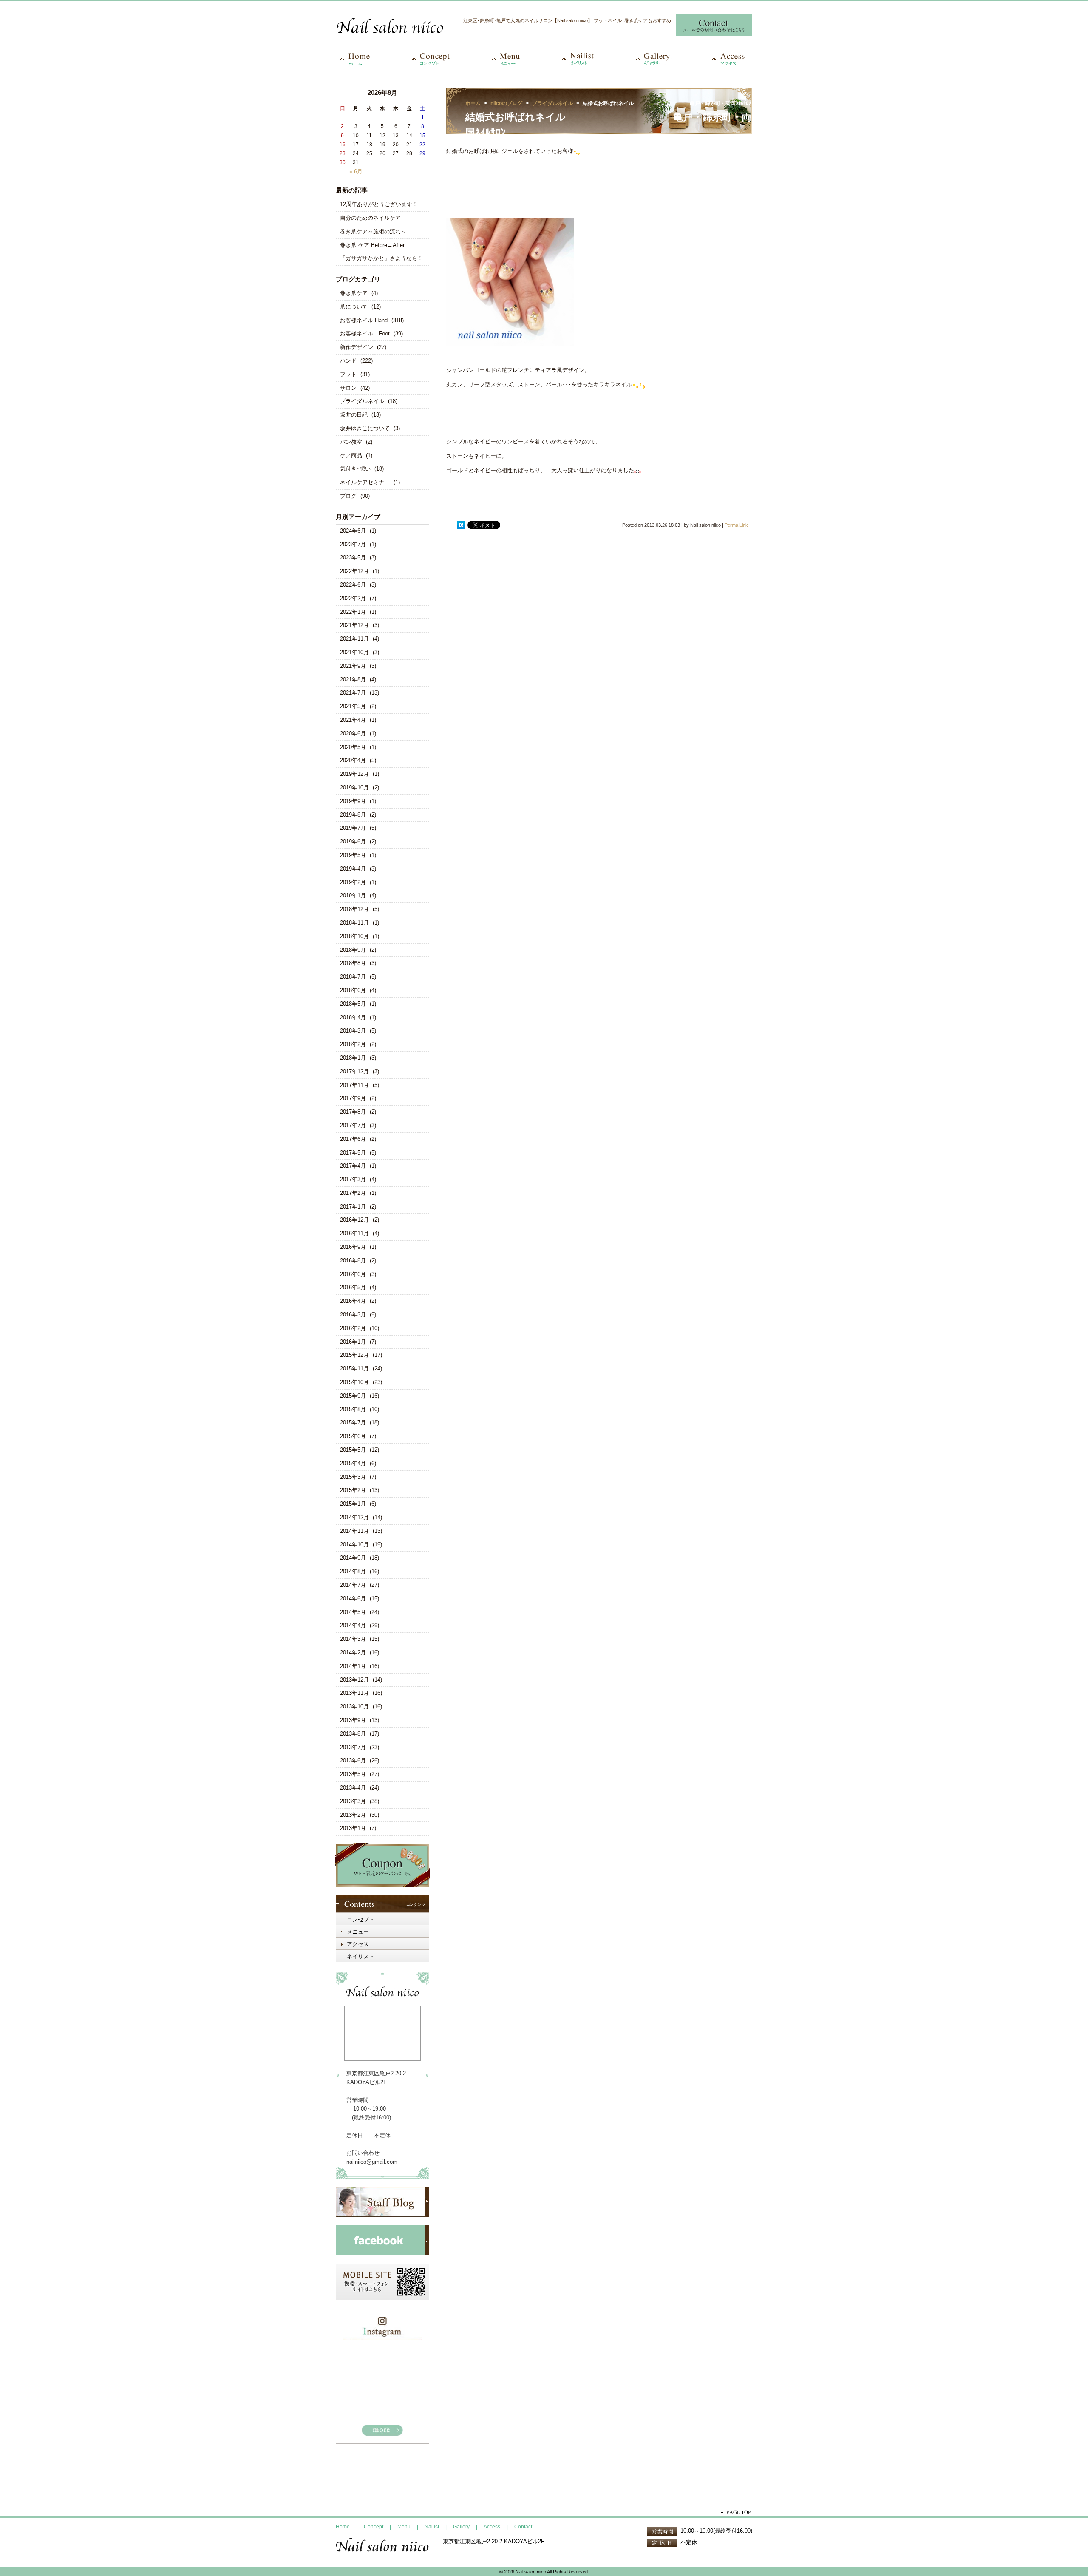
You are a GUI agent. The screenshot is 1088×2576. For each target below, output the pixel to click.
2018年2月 (353, 1044)
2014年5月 (353, 1612)
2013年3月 (353, 1801)
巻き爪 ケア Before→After (372, 245)
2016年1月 (353, 1342)
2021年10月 (354, 652)
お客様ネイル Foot (365, 333)
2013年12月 (354, 1680)
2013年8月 (353, 1734)
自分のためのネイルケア (370, 218)
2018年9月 (353, 950)
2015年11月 (354, 1369)
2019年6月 (353, 841)
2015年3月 (353, 1477)
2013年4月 (353, 1788)
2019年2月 (353, 882)
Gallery (461, 2527)
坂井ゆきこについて (365, 428)
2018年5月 (353, 1004)
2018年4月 (353, 1017)
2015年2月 (353, 1490)
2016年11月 (354, 1233)
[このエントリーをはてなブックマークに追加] (461, 525)
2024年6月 (353, 531)
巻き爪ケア (354, 293)
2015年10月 (354, 1382)
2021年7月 (353, 693)
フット (348, 374)
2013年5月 (353, 1774)
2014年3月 (353, 1639)
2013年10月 (354, 1706)
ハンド (348, 361)
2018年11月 (354, 923)
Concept (374, 2527)
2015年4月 (353, 1463)
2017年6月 (353, 1139)
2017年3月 (353, 1179)
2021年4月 (353, 720)
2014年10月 (354, 1545)
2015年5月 (353, 1450)
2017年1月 (353, 1207)
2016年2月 (353, 1328)
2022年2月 (353, 598)
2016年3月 (353, 1315)
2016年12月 (354, 1220)
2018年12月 (354, 909)
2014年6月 (353, 1599)
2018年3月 (353, 1031)
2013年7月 (353, 1747)
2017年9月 (353, 1098)
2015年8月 (353, 1409)
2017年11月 (354, 1085)
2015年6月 (353, 1436)
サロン (348, 388)
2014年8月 (353, 1571)
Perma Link (736, 525)
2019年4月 (353, 869)
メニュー (358, 1932)
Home (343, 2527)
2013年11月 (354, 1693)
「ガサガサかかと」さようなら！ (381, 258)
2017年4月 (353, 1166)
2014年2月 (353, 1653)
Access (492, 2527)
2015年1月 (353, 1504)
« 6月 (356, 172)
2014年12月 (354, 1517)
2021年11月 (354, 639)
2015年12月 (354, 1355)
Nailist (432, 2527)
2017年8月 (353, 1112)
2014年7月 (353, 1585)
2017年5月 (353, 1153)
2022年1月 (353, 612)
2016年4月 (353, 1301)
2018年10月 (354, 936)
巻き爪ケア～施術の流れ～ (373, 231)
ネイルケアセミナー (365, 482)
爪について (354, 307)
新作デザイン (357, 347)
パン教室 (351, 442)
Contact (523, 2527)
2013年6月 (353, 1760)
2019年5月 (353, 855)
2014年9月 (353, 1558)
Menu (404, 2527)
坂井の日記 (354, 415)
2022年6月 (353, 585)
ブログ (348, 496)
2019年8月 (353, 815)
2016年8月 (353, 1261)
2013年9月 (353, 1720)
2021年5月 (353, 706)
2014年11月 (354, 1531)
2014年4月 (353, 1625)
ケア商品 (351, 455)
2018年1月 (353, 1058)
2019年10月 (354, 787)
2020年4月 (353, 760)
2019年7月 (353, 828)
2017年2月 (353, 1193)
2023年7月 (353, 544)
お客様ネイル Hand (364, 320)
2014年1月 (353, 1666)
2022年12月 (354, 571)
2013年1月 (353, 1828)
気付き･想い (355, 469)
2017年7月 (353, 1125)
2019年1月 (353, 895)
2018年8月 (353, 963)
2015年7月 (353, 1423)
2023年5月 (353, 557)
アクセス (358, 1944)
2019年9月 (353, 801)
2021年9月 (353, 666)
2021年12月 (354, 625)
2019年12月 (354, 774)
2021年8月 (353, 679)
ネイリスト (361, 1956)
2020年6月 (353, 733)
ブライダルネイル (362, 401)
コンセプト (361, 1919)
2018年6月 (353, 990)
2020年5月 (353, 747)
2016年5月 (353, 1287)
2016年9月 (353, 1247)
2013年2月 (353, 1815)
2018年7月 (353, 977)
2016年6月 (353, 1274)
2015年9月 (353, 1396)
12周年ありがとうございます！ (379, 204)
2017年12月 (354, 1071)
